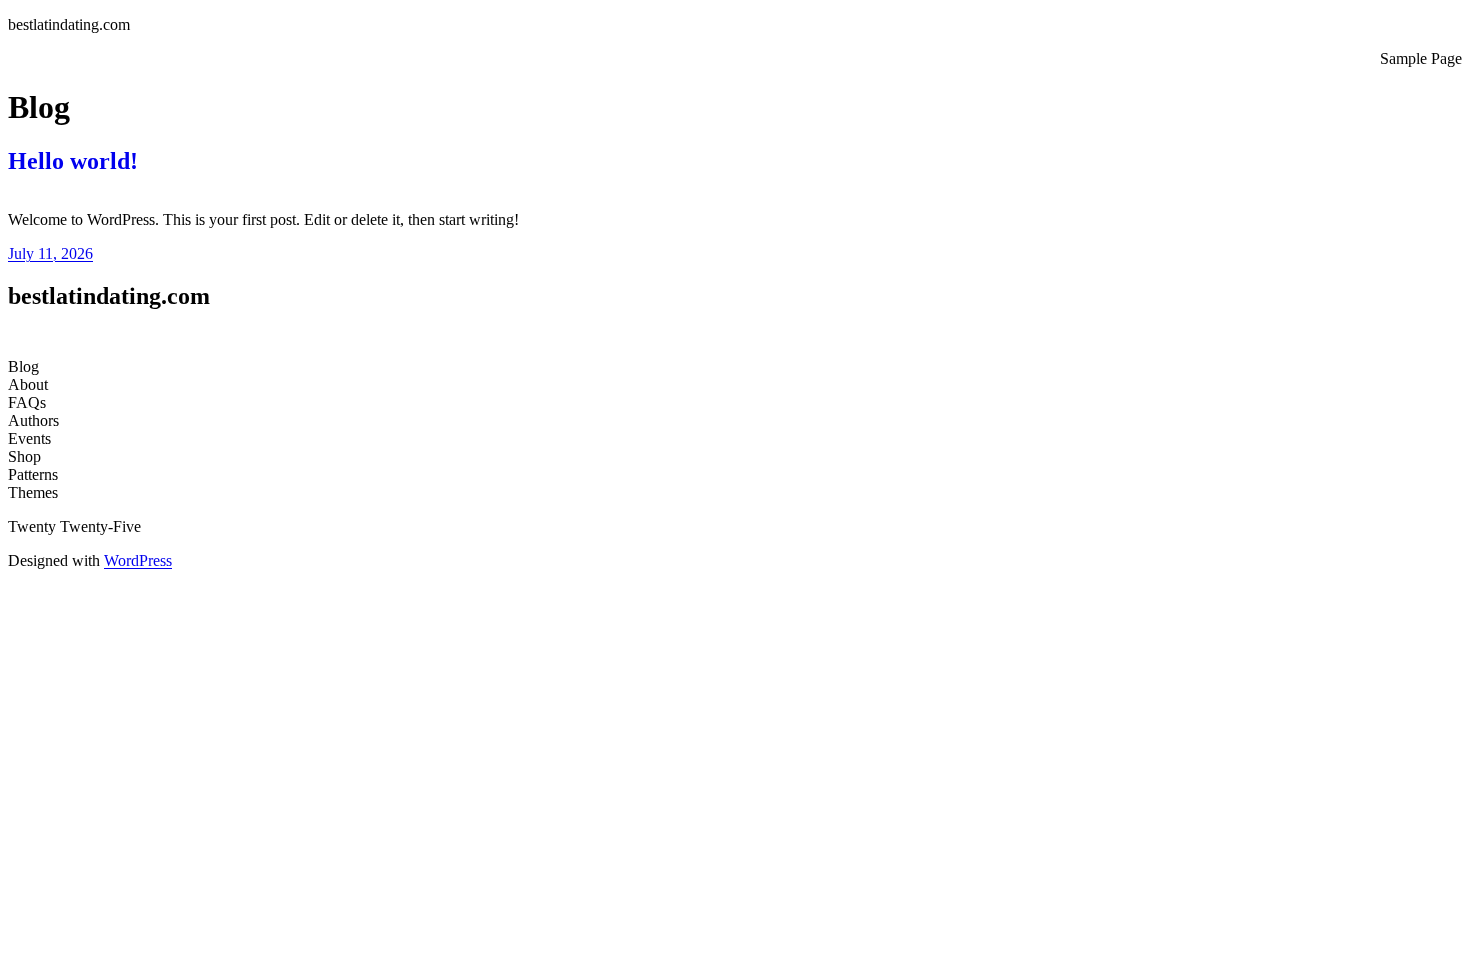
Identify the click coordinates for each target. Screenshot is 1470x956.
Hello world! (73, 161)
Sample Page (1421, 58)
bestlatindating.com (69, 24)
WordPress (138, 560)
